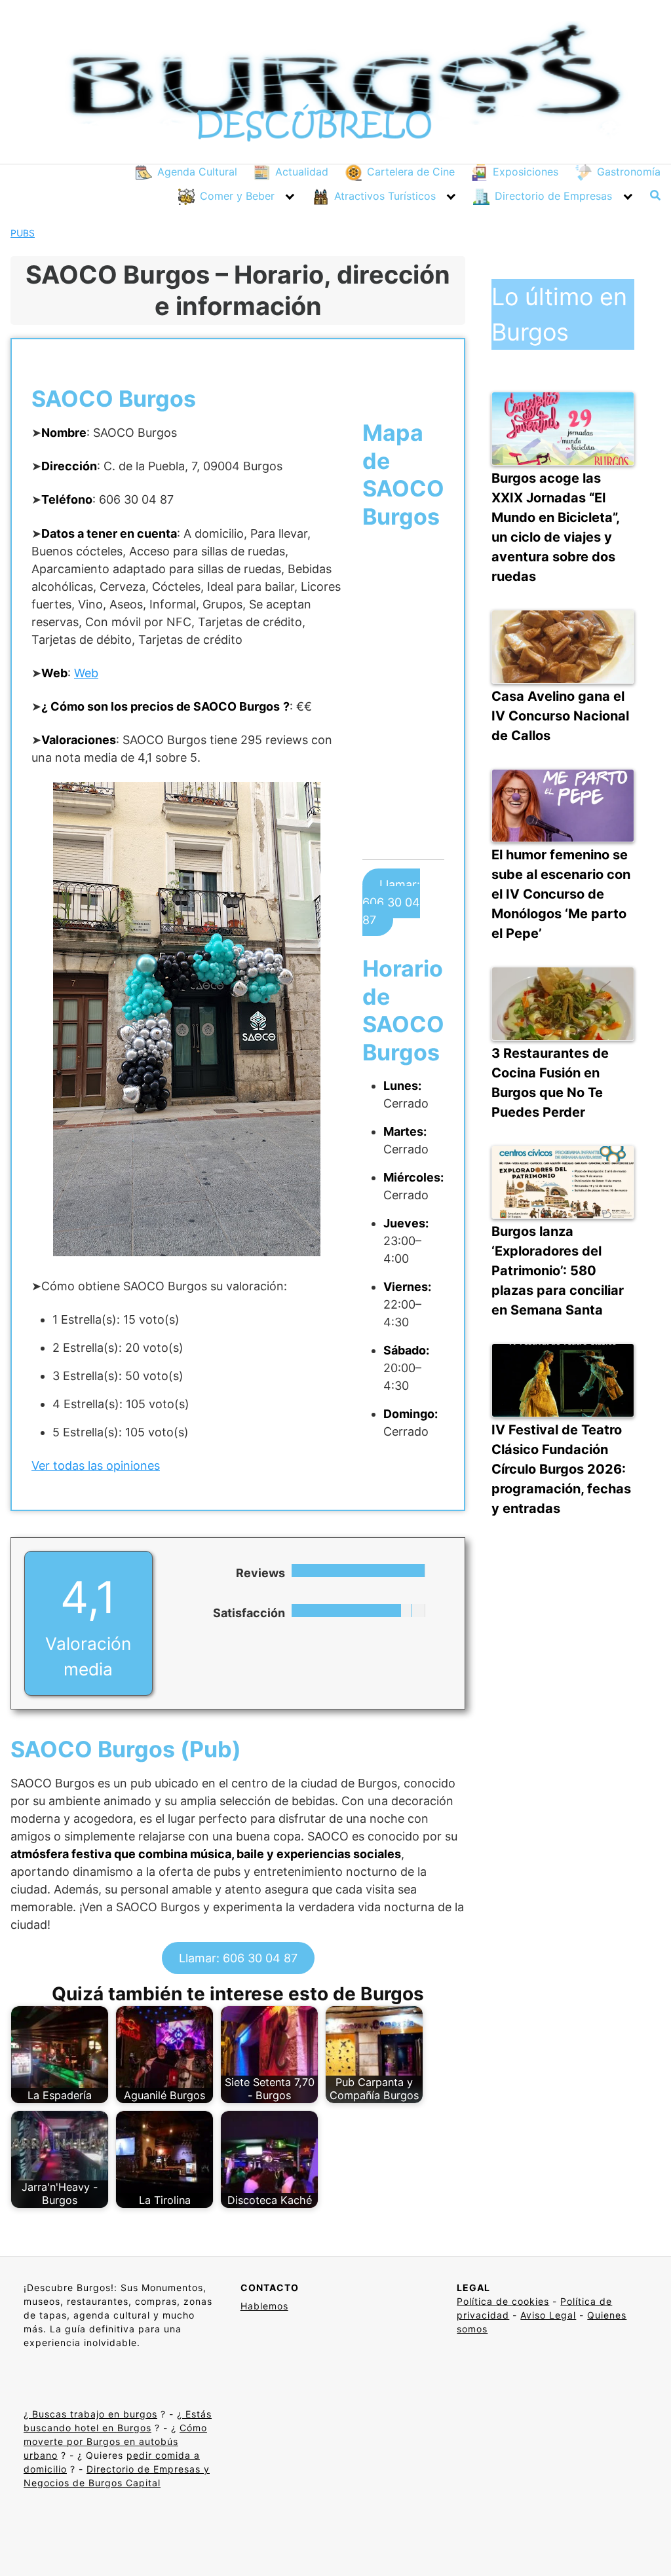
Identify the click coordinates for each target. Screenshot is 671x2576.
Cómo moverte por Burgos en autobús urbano (115, 2441)
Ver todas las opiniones (96, 1465)
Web (86, 673)
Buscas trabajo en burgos (93, 2414)
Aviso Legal (548, 2315)
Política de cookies (503, 2301)
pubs (23, 233)
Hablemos (264, 2306)
